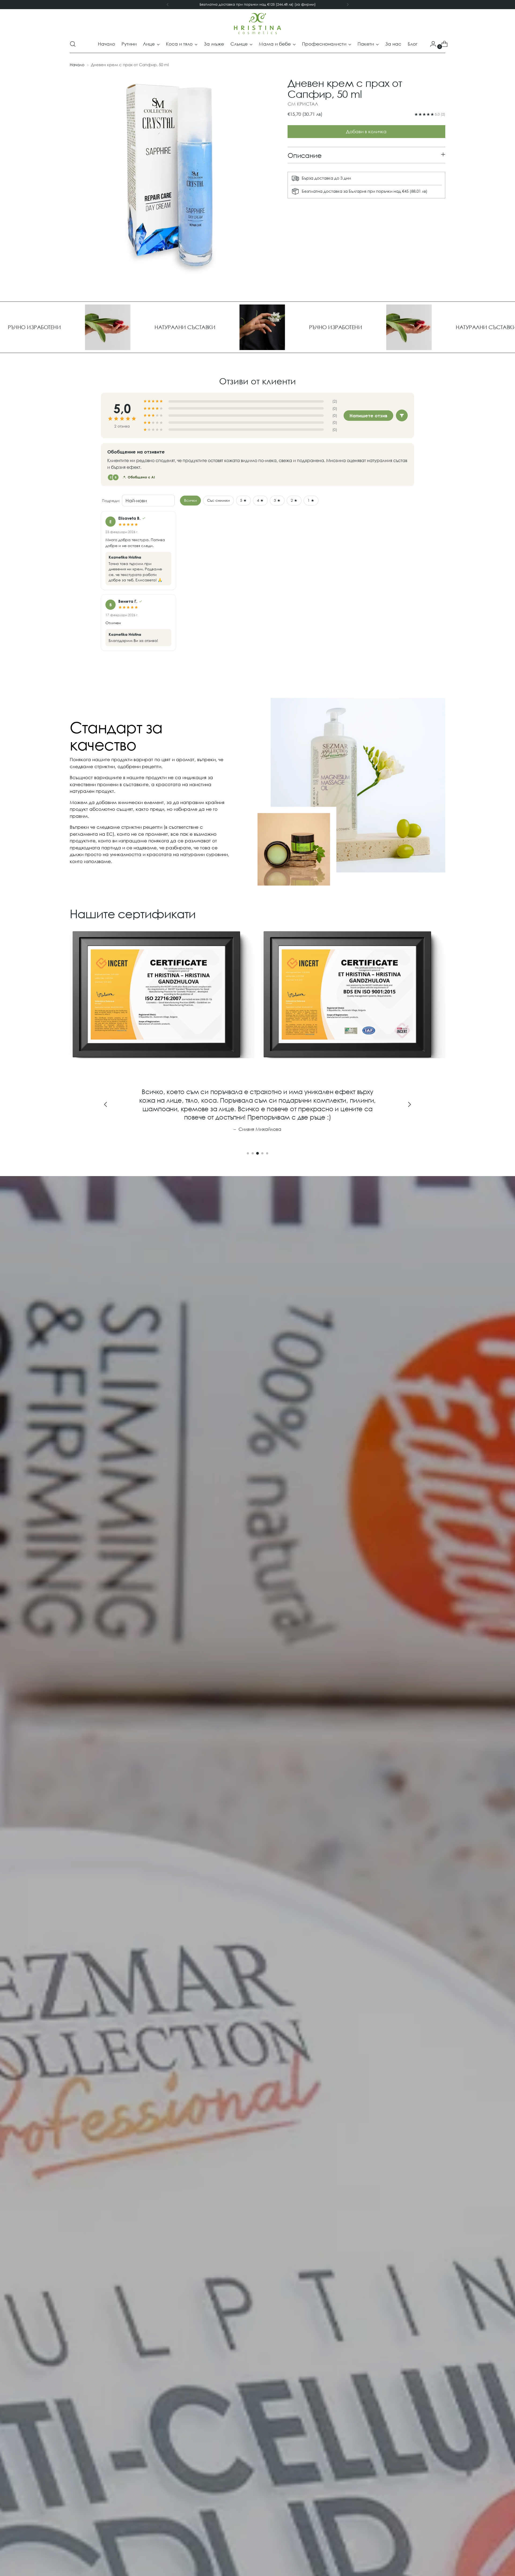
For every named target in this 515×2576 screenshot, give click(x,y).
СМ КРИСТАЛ (303, 104)
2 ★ (294, 500)
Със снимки (218, 500)
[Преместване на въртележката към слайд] (248, 1153)
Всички (190, 500)
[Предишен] (168, 5)
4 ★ (260, 500)
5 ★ (243, 500)
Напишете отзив (368, 416)
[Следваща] (348, 5)
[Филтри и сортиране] (402, 415)
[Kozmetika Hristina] (257, 24)
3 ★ (277, 500)
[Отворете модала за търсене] (73, 44)
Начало (77, 65)
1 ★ (311, 500)
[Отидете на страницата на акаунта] (431, 44)
